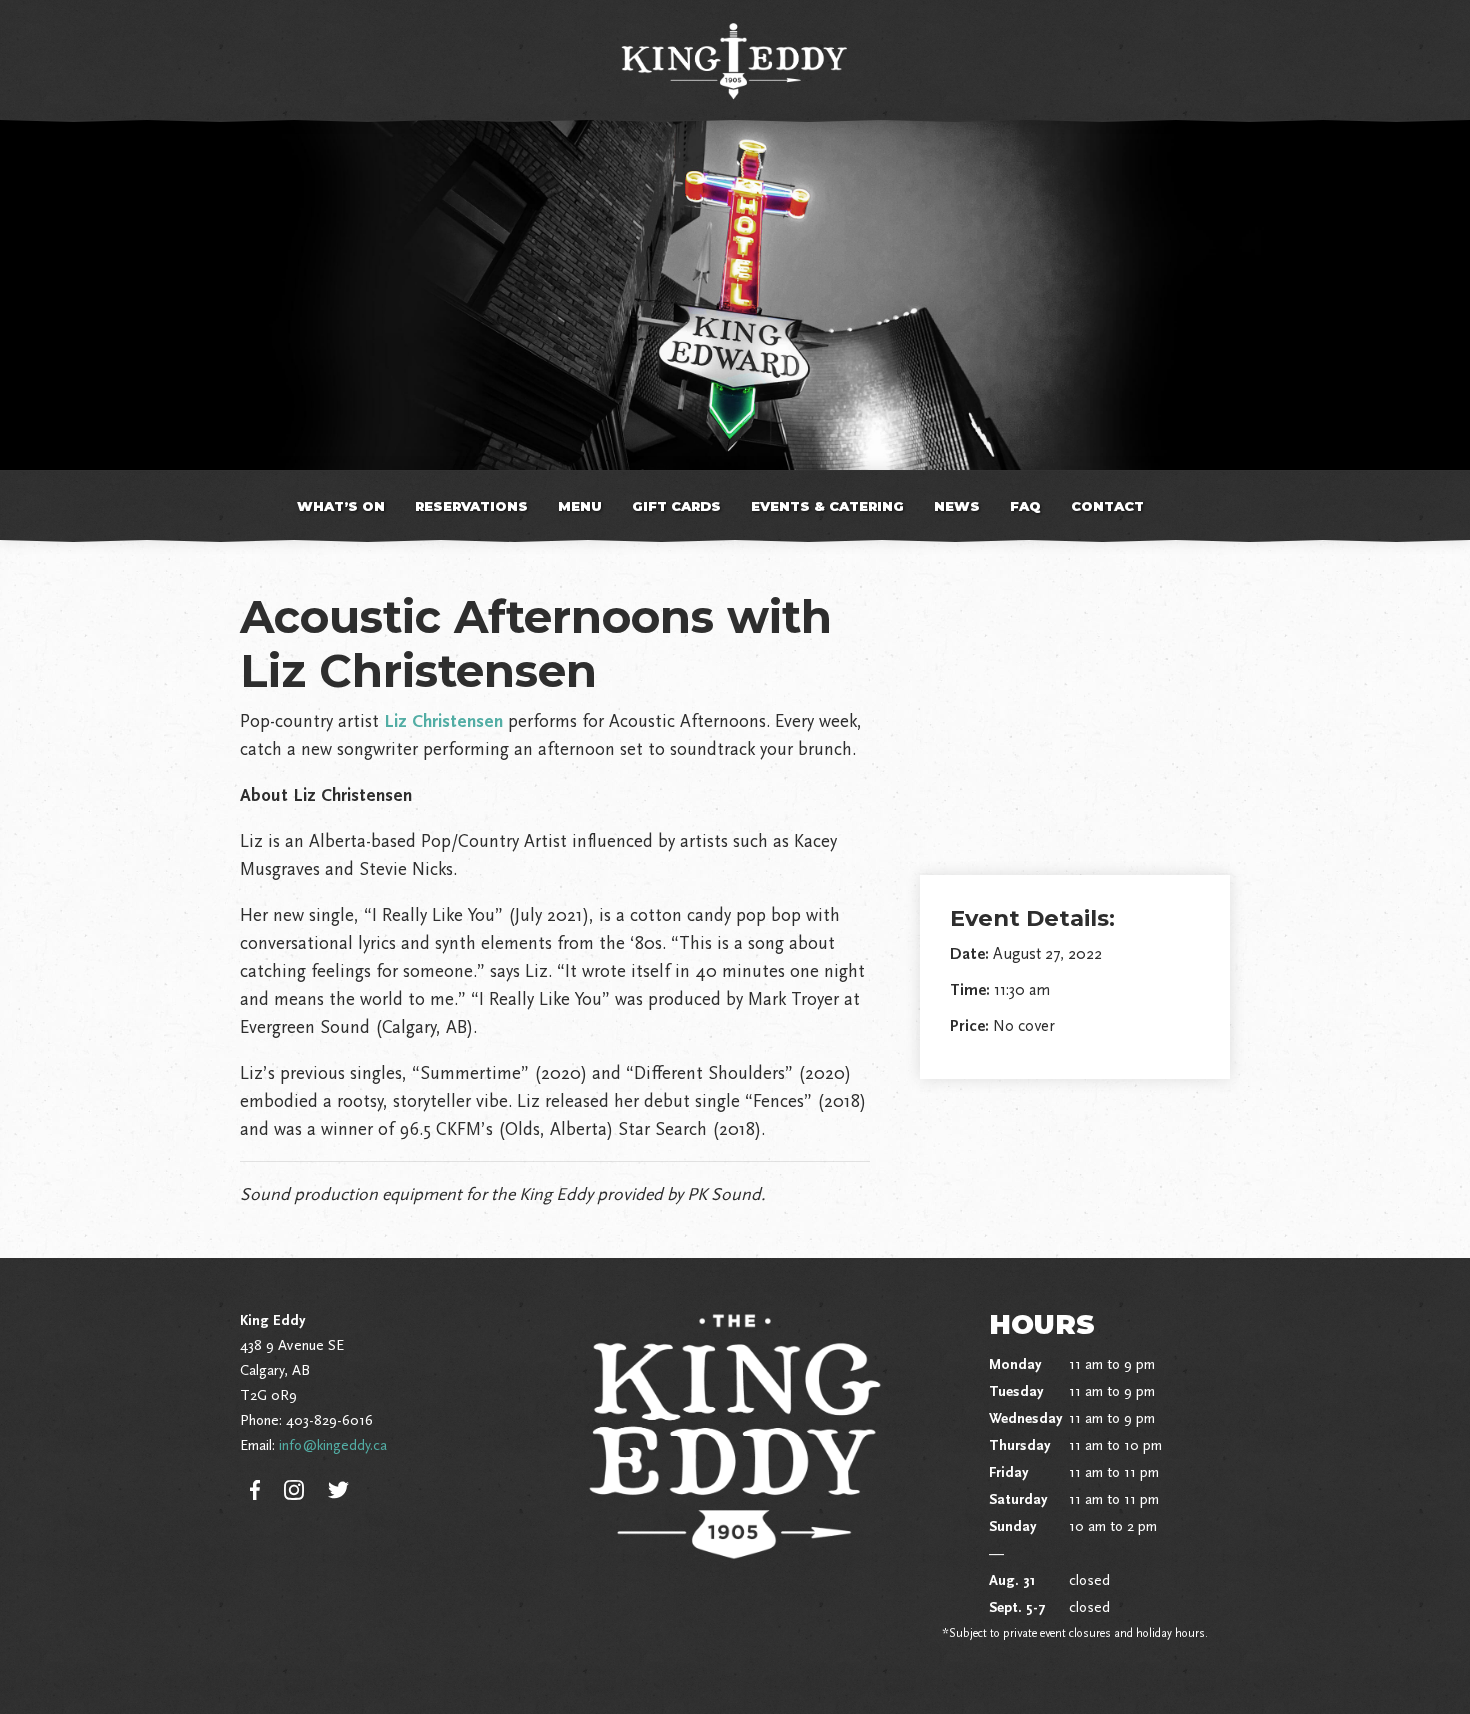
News (957, 506)
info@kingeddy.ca (333, 1445)
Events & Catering (827, 506)
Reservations (471, 506)
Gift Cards (676, 506)
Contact (1107, 506)
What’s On (341, 506)
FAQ (1025, 506)
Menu (580, 506)
